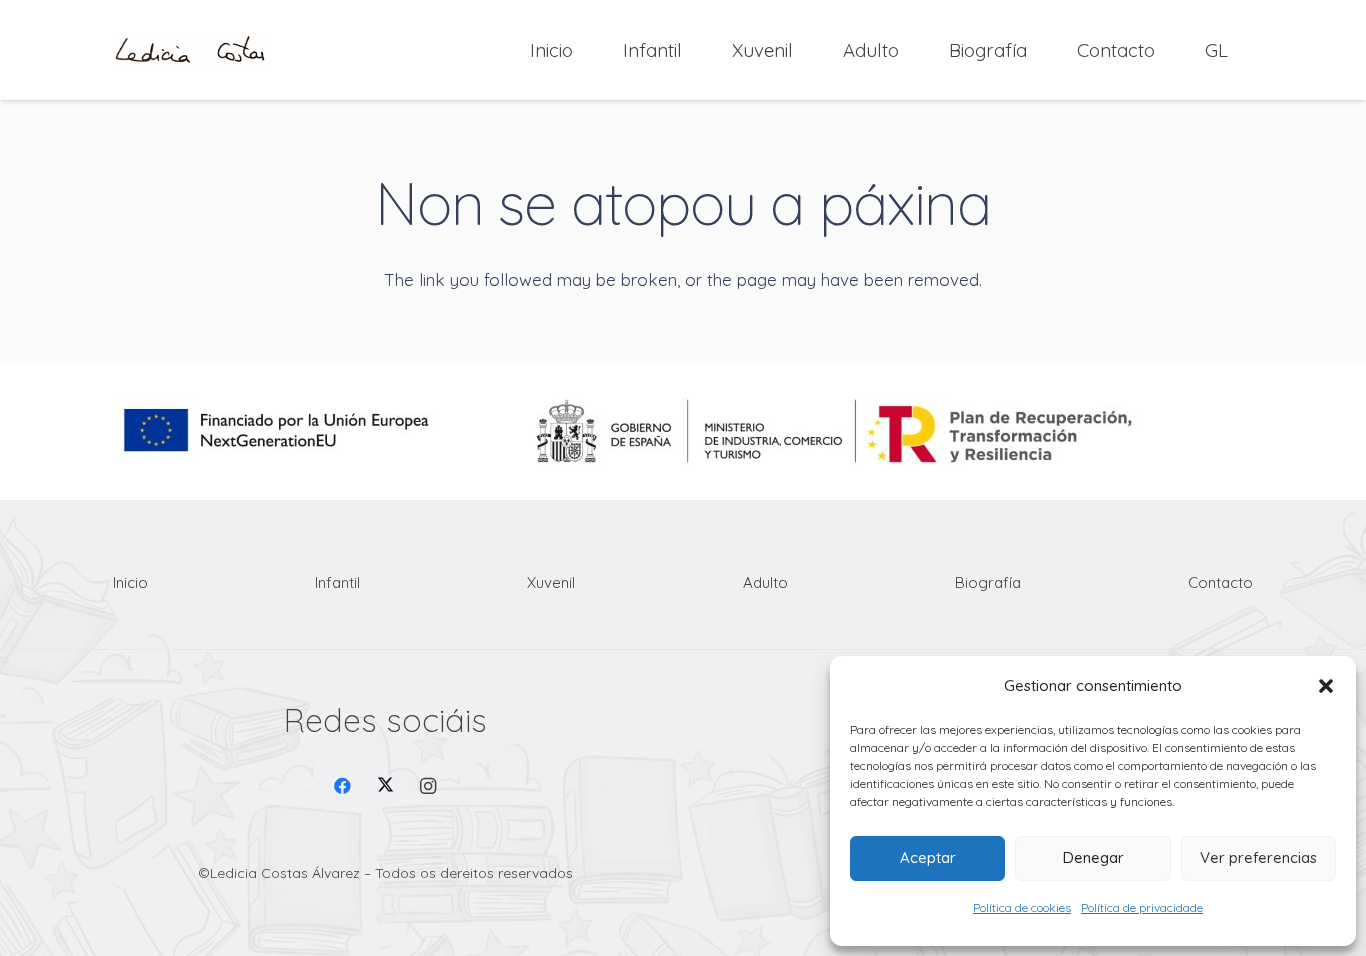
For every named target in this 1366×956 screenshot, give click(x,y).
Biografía (988, 582)
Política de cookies (1022, 907)
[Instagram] (428, 786)
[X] (385, 786)
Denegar (1093, 857)
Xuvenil (551, 582)
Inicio (130, 582)
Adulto (765, 582)
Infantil (337, 582)
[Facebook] (343, 786)
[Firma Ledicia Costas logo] (190, 50)
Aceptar (928, 857)
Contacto (1220, 582)
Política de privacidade (1142, 907)
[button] (1326, 686)
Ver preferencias (1258, 857)
